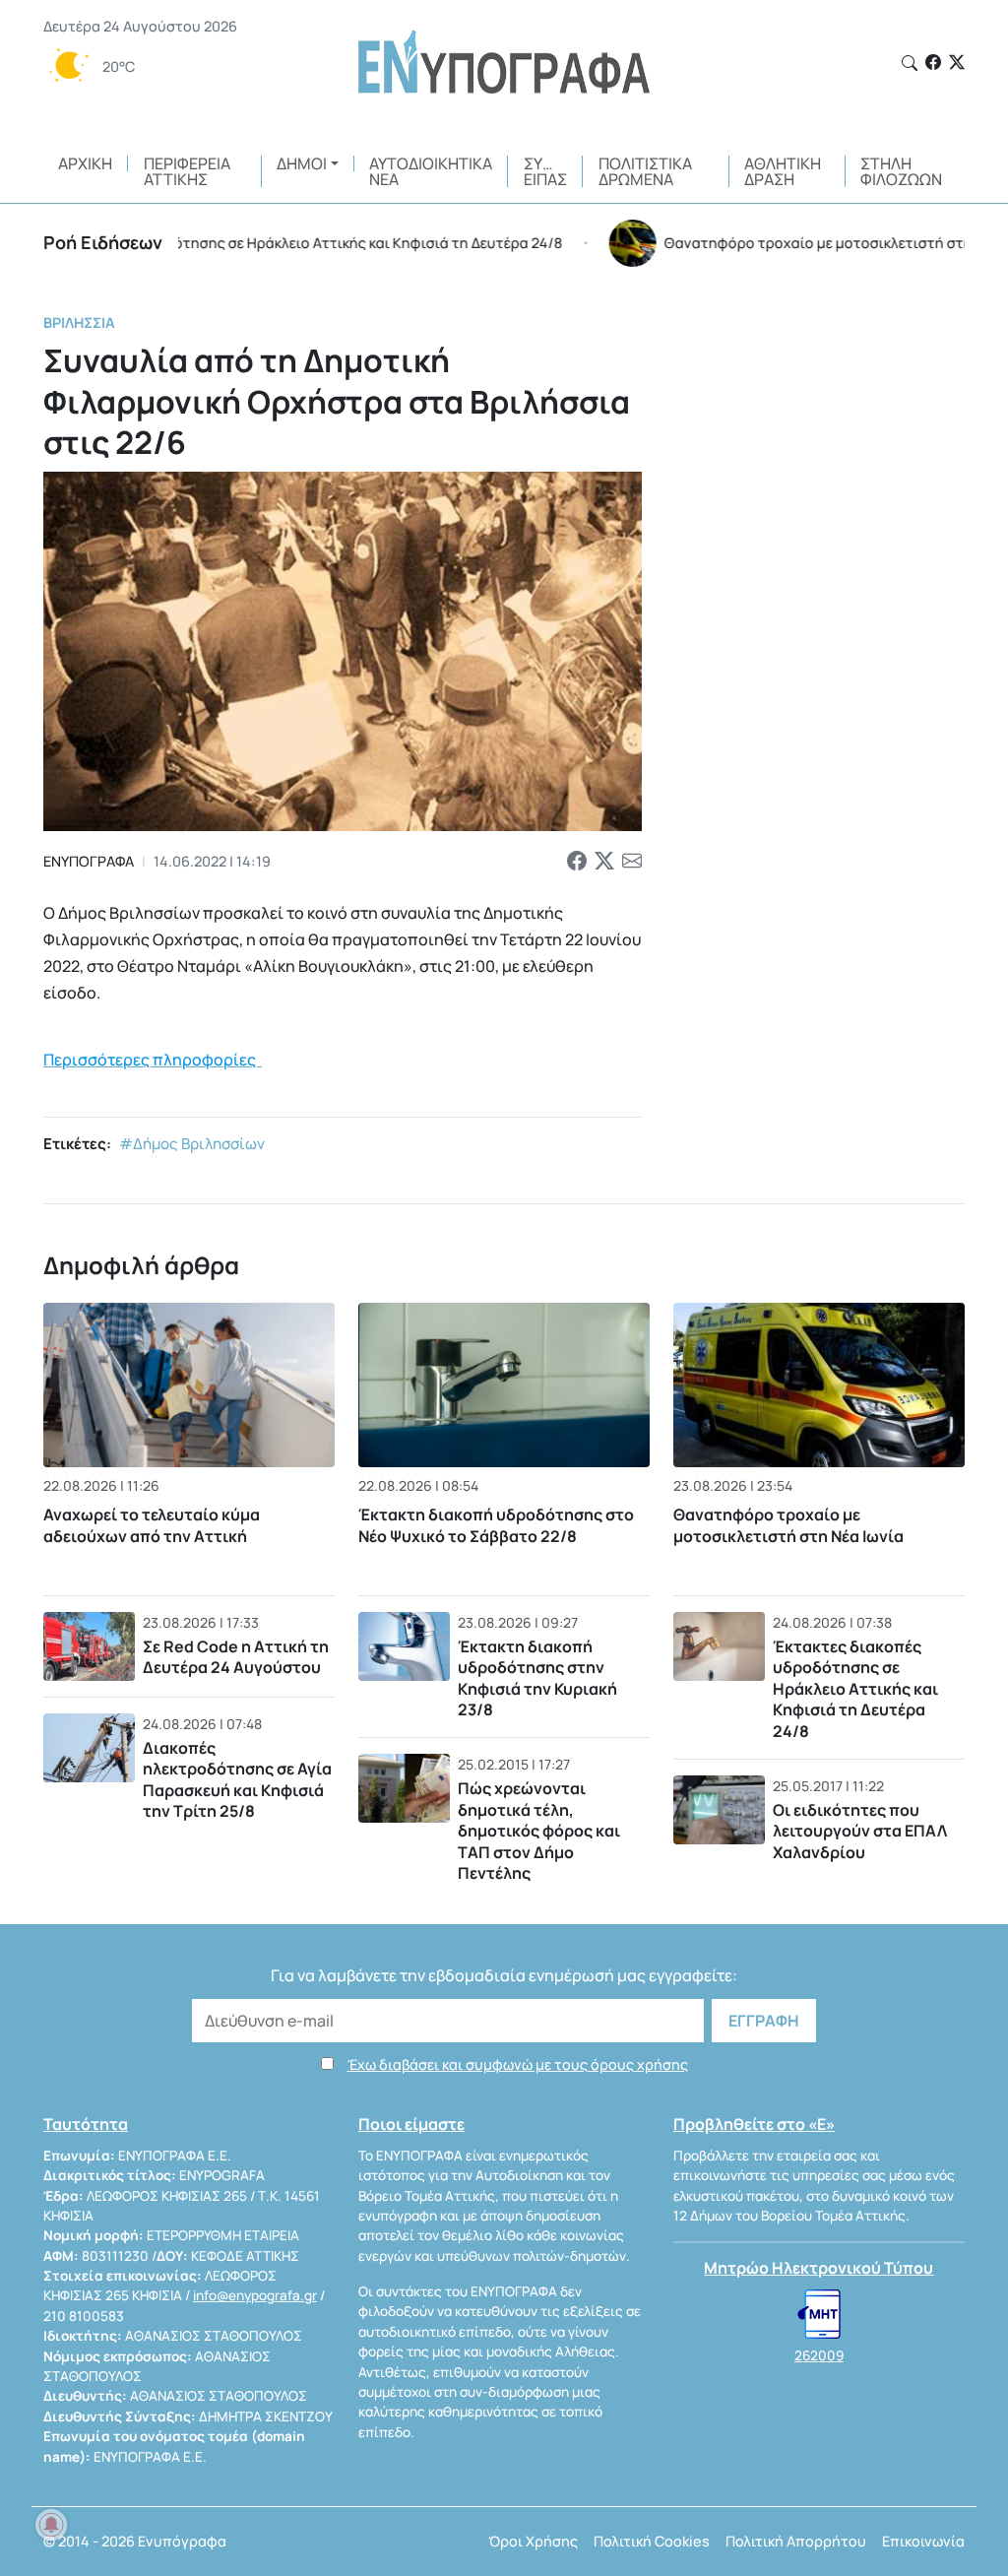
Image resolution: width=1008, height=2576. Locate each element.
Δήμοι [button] (302, 163)
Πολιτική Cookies (652, 2541)
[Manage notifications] (51, 2525)
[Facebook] (933, 62)
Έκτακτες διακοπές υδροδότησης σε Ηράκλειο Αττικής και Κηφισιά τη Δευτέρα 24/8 (855, 1689)
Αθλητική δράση (783, 171)
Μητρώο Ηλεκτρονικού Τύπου (819, 2268)
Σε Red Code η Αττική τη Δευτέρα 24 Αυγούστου (236, 1657)
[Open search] (910, 63)
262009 (819, 2355)
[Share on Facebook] (577, 862)
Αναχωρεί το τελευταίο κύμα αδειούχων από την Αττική (152, 1525)
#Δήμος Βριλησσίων (192, 1144)
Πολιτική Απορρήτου (796, 2541)
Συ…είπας (545, 171)
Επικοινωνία (923, 2541)
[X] (957, 62)
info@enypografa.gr (255, 2295)
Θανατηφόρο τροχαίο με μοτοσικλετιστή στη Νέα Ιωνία (788, 1525)
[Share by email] (632, 862)
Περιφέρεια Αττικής (187, 171)
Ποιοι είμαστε (411, 2124)
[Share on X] (604, 862)
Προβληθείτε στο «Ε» (754, 2124)
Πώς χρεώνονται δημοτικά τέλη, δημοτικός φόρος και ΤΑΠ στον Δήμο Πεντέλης (539, 1831)
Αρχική (85, 163)
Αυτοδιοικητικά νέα (431, 171)
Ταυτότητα (86, 2124)
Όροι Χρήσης (533, 2541)
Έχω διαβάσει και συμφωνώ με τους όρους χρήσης (518, 2064)
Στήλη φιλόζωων (901, 171)
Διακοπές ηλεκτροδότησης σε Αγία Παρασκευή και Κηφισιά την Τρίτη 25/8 (237, 1780)
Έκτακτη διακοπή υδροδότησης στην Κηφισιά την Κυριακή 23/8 (537, 1678)
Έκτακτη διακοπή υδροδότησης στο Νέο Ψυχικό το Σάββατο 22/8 (496, 1525)
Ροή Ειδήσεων (103, 242)
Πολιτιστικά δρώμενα (645, 171)
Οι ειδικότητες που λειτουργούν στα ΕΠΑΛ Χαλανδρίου (860, 1831)
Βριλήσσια (79, 322)
